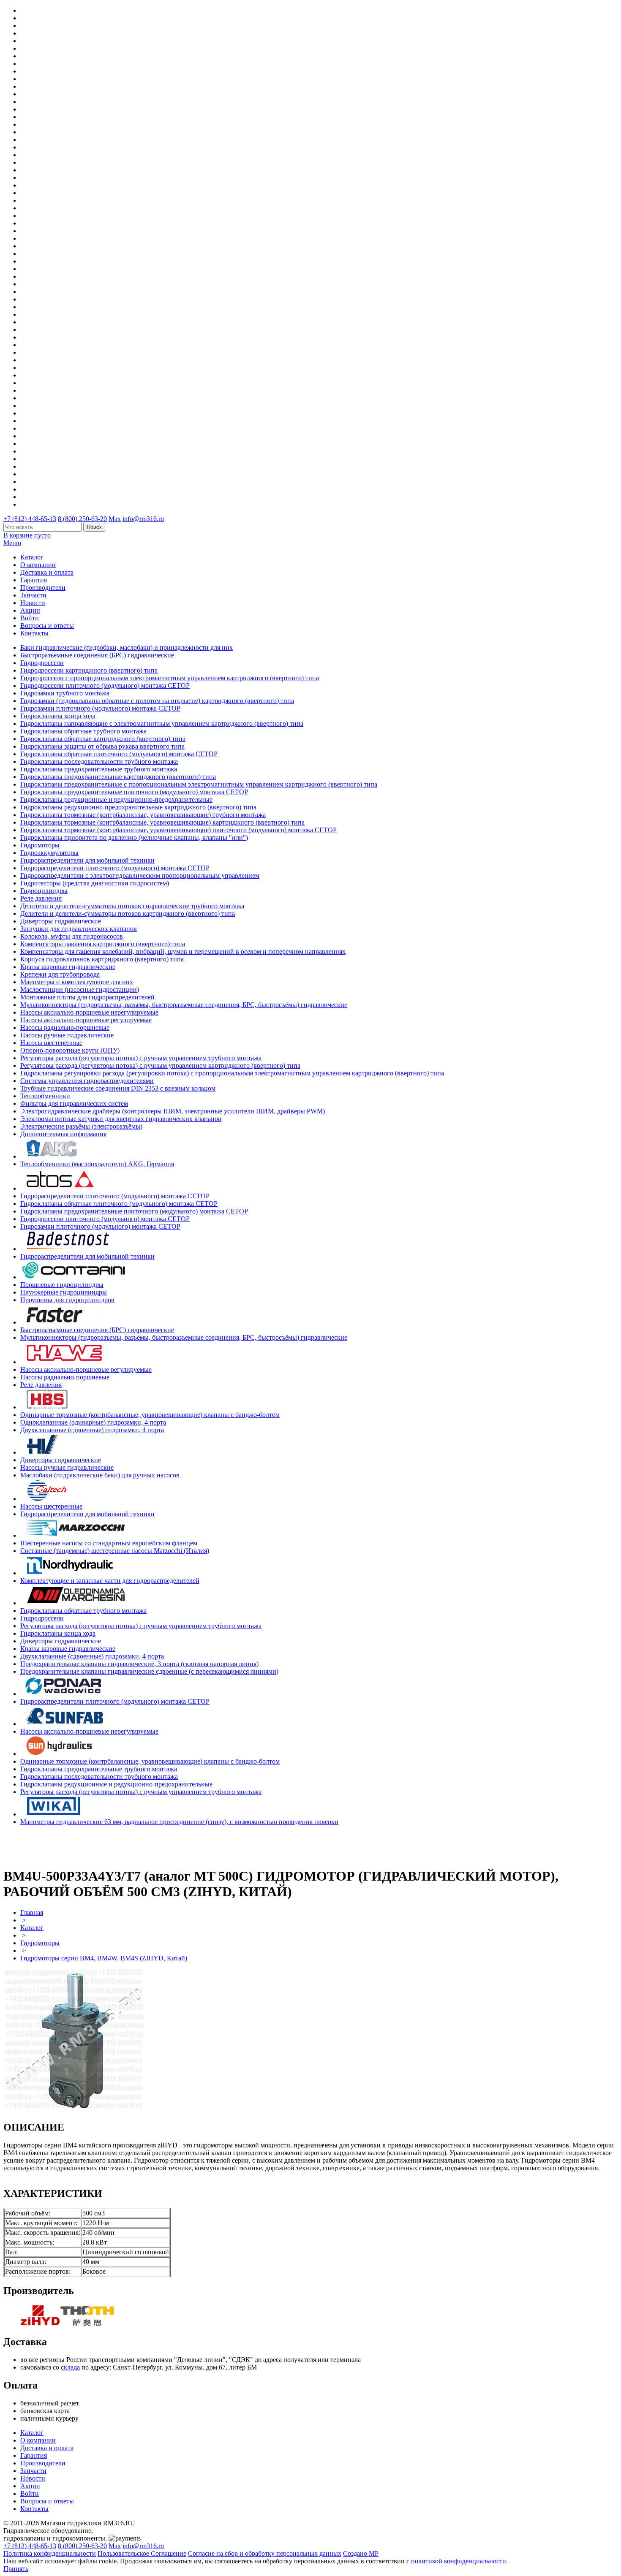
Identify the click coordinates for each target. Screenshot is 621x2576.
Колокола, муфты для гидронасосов (72, 936)
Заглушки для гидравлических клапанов (79, 929)
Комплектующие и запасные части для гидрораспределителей (110, 1581)
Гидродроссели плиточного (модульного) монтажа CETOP (105, 685)
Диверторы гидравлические (61, 921)
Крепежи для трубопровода (60, 974)
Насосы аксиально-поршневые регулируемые (86, 1020)
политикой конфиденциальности (459, 2561)
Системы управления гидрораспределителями (87, 1081)
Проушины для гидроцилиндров (67, 1300)
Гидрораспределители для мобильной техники (87, 860)
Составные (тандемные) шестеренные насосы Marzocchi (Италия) (115, 1551)
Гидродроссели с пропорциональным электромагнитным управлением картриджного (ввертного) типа (170, 678)
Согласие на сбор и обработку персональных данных (265, 2553)
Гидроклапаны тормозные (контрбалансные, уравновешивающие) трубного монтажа (143, 815)
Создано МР (361, 2553)
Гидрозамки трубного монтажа (65, 693)
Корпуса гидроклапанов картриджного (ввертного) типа (102, 959)
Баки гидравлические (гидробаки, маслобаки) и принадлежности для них (127, 647)
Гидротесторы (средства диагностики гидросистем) (95, 883)
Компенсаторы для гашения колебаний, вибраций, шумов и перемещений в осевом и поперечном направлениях (183, 951)
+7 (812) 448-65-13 (30, 519)
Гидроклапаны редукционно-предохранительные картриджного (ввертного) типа (138, 807)
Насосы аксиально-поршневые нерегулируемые (89, 1012)
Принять (16, 2569)
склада (70, 2367)
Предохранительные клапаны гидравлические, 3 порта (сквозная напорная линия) (139, 1664)
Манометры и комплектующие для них (77, 982)
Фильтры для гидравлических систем (74, 1103)
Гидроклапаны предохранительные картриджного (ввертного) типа (118, 777)
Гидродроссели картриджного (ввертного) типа (89, 670)
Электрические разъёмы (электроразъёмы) (81, 1126)
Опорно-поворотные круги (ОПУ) (70, 1050)
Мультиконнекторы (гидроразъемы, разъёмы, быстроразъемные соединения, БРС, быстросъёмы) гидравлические (184, 1005)
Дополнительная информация (63, 1134)
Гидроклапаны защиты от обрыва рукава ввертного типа (102, 746)
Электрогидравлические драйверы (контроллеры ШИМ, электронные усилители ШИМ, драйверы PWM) (173, 1111)
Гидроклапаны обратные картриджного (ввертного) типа (103, 739)
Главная (32, 1912)
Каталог (32, 557)
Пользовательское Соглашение (142, 2553)
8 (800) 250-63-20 (82, 519)
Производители (43, 588)
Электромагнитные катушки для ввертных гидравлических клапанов (121, 1119)
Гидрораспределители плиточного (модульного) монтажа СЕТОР (115, 868)
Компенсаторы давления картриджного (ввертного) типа (103, 944)
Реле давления (41, 898)
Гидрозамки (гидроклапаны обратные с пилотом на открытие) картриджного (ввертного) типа (157, 701)
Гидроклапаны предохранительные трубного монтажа (99, 769)
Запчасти (33, 595)
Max (115, 519)
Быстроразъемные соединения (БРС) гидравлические (97, 655)
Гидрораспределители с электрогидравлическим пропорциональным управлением (140, 875)
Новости (33, 603)
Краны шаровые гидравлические (68, 967)
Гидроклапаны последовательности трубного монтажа (99, 761)
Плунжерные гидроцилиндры (64, 1292)
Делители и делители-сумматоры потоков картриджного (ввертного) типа (128, 913)
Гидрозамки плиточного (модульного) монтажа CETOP (100, 708)
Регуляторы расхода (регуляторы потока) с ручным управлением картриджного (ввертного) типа (160, 1065)
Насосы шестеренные (51, 1043)
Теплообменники (45, 1096)
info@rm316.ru (143, 519)
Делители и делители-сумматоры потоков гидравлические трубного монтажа (132, 906)
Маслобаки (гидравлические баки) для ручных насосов (100, 1475)
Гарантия (34, 580)
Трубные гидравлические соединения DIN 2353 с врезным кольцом (118, 1088)
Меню (12, 543)
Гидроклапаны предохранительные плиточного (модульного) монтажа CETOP (134, 792)
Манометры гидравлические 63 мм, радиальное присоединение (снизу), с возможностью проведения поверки (179, 1822)
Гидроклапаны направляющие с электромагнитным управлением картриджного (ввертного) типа (162, 723)
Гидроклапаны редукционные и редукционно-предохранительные (116, 799)
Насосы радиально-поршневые (65, 1027)
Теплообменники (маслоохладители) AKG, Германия (97, 1164)
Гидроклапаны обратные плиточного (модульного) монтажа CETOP (119, 754)
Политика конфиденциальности (50, 2553)
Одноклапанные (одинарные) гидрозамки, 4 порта (93, 1422)
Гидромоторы (40, 845)
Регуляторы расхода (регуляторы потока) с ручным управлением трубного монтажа (141, 1058)
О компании (38, 565)
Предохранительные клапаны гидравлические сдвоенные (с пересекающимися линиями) (149, 1671)
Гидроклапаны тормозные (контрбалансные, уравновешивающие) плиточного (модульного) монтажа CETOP (178, 830)
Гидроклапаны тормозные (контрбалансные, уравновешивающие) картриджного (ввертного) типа (162, 822)
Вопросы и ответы (47, 626)
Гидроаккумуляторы (49, 853)
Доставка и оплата (47, 572)
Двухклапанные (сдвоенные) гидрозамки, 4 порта (92, 1430)
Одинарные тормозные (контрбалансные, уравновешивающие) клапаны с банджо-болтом (150, 1415)
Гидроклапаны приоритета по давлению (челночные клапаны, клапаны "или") (134, 837)
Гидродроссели (42, 663)
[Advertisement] (53, 1845)
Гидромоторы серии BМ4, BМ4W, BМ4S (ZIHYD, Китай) (104, 1958)
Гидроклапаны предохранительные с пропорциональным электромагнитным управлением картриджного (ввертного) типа (199, 784)
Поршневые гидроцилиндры (62, 1285)
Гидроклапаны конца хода (58, 716)
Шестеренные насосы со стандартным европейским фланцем (109, 1543)
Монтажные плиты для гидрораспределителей (87, 997)
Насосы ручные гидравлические (67, 1035)
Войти (30, 618)
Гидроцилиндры (44, 891)
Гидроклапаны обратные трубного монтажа (83, 731)
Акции (30, 610)
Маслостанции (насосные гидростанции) (80, 989)
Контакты (34, 633)
